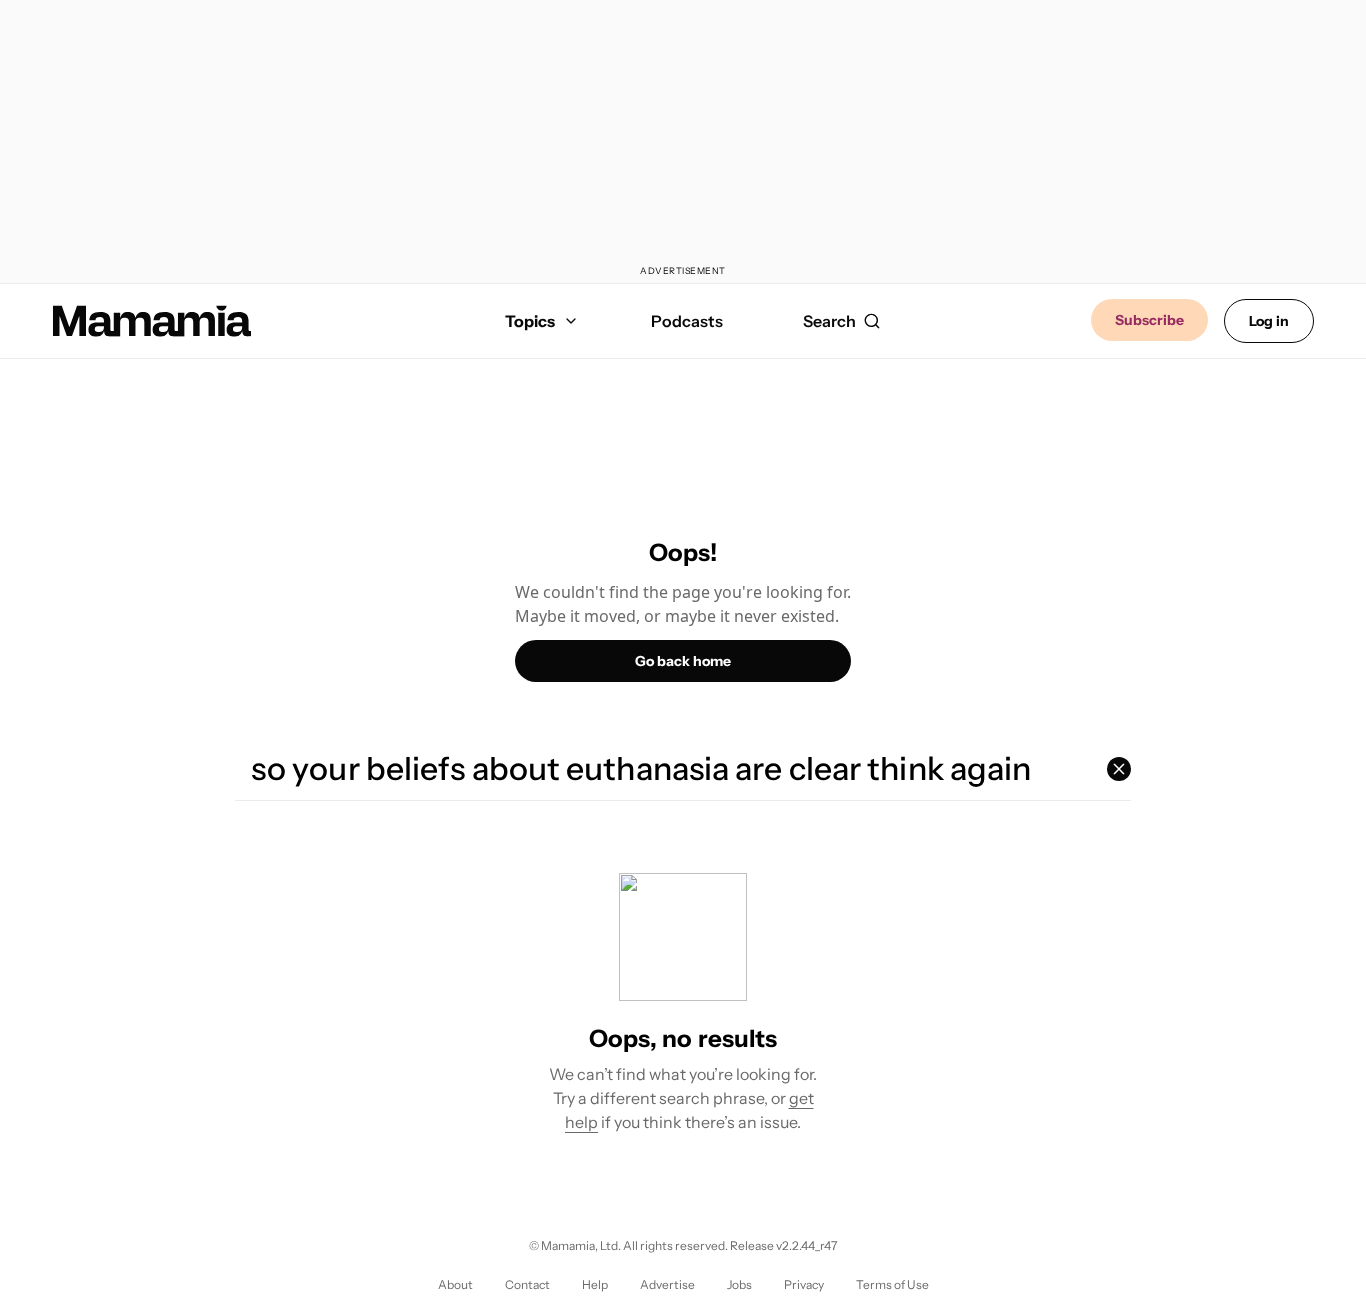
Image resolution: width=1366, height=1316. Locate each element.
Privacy (804, 1284)
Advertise (667, 1284)
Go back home (683, 661)
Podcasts (687, 321)
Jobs (739, 1284)
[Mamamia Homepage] (152, 321)
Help (595, 1284)
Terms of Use (892, 1284)
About (455, 1284)
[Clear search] (1119, 769)
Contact (527, 1284)
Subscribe (1149, 320)
